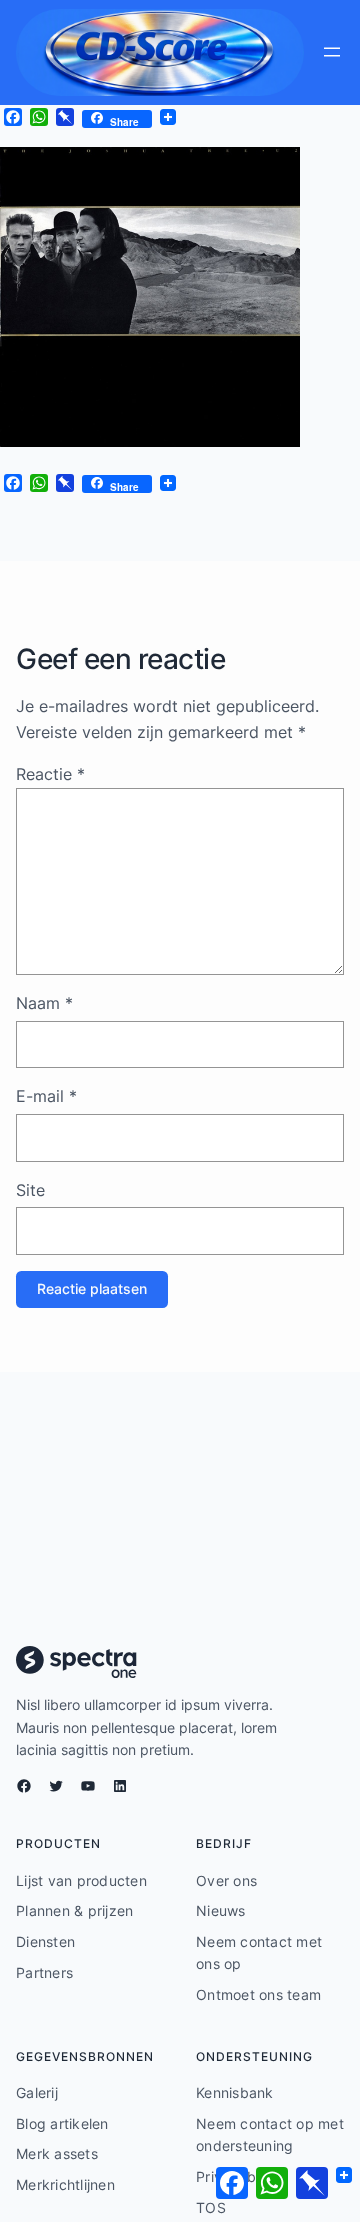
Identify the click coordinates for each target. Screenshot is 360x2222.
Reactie (50, 774)
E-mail (46, 1096)
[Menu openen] (332, 52)
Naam (44, 1003)
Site (30, 1190)
